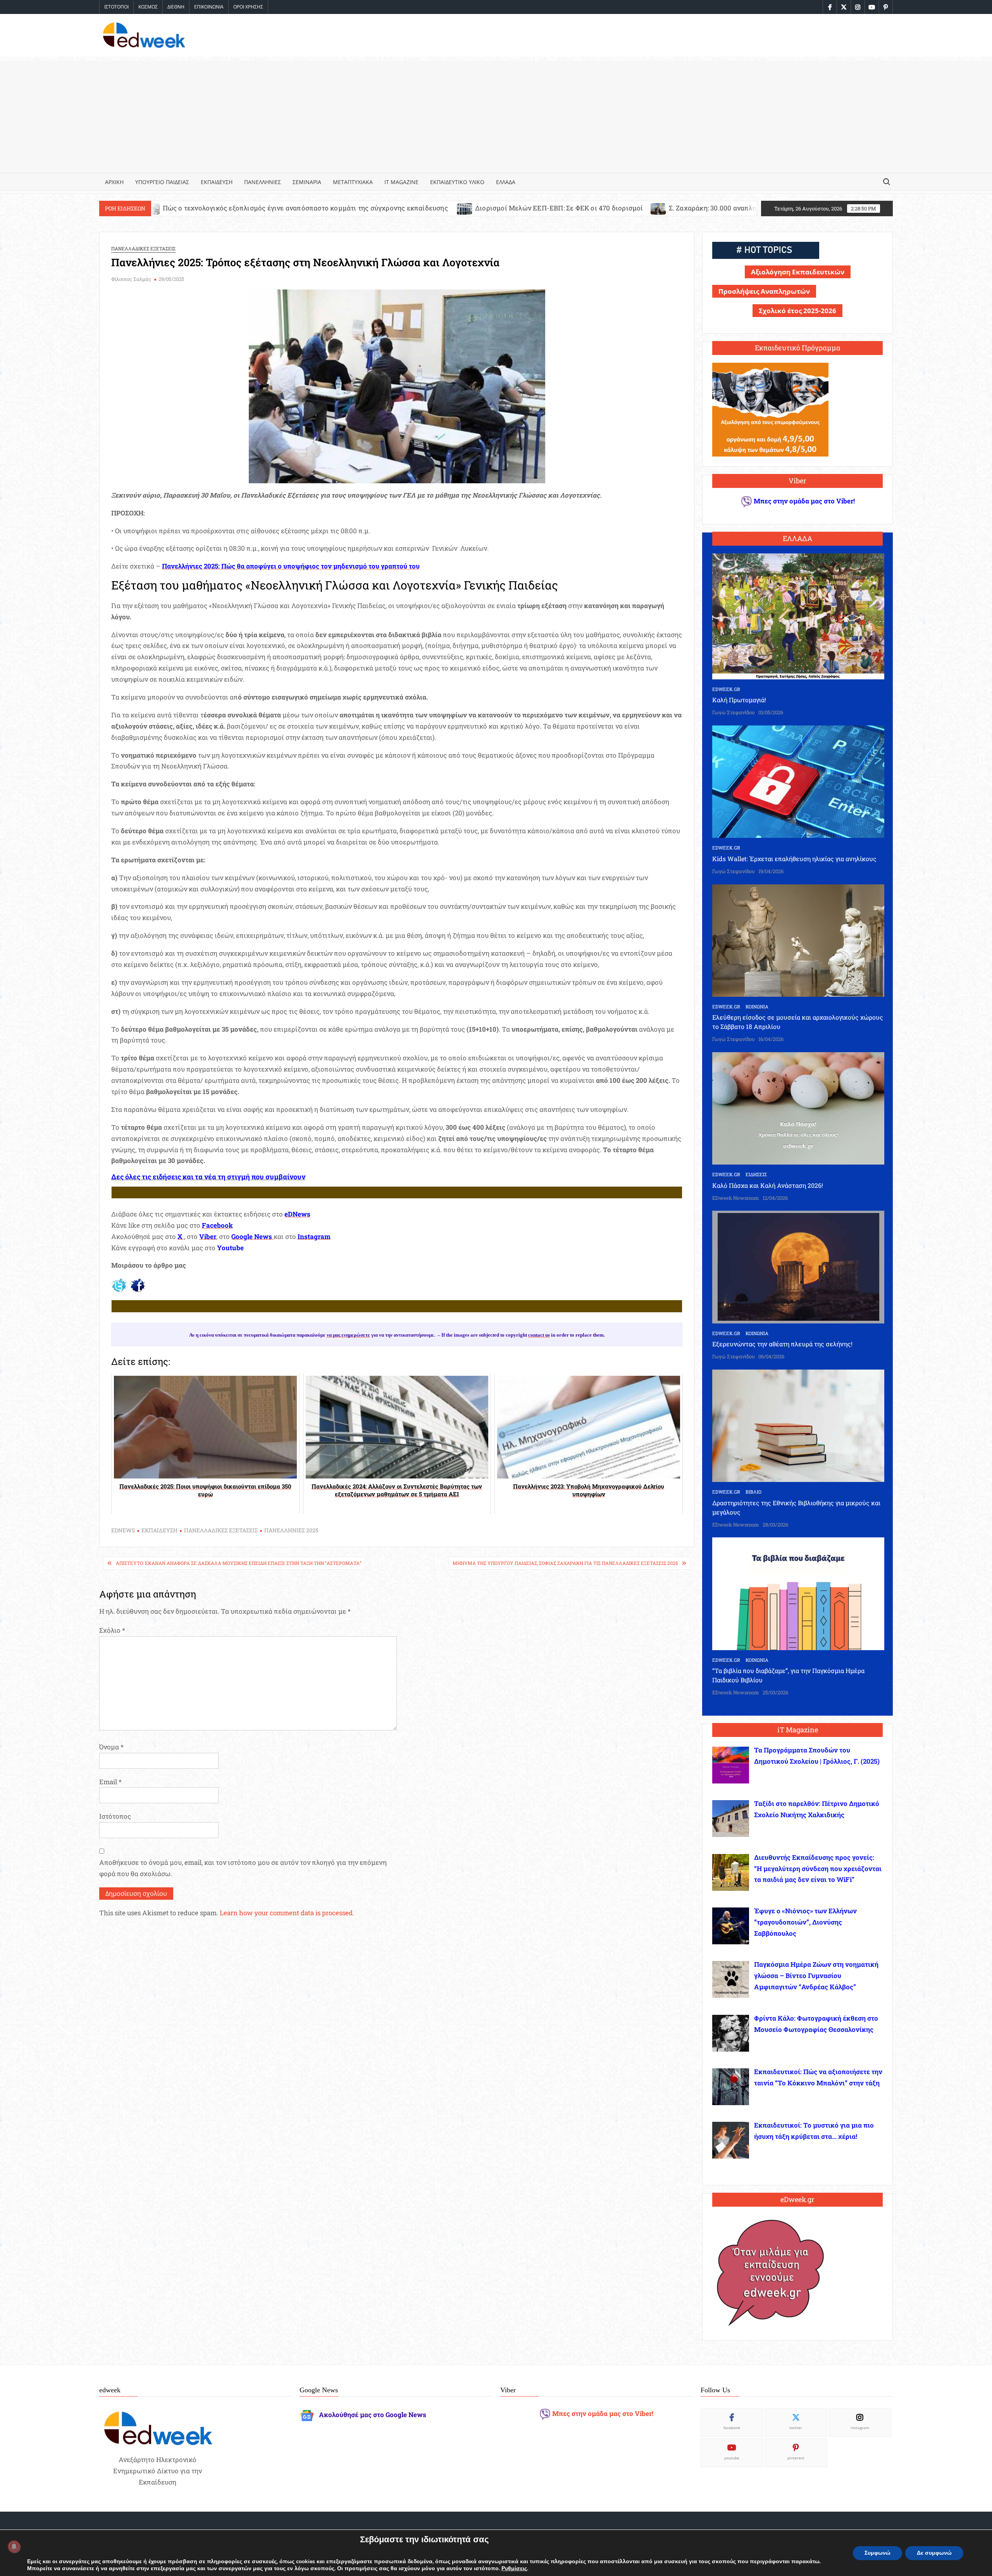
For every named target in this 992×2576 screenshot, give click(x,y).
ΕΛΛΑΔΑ (506, 182)
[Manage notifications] (14, 2547)
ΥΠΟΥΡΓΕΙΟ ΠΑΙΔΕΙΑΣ (162, 182)
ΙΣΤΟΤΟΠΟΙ (116, 7)
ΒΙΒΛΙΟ (753, 1492)
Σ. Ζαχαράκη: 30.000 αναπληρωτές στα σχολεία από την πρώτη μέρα (549, 208)
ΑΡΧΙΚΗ (114, 182)
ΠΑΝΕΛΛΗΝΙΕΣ (263, 182)
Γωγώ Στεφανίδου (734, 712)
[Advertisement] (496, 115)
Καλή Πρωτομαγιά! (739, 700)
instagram (860, 2428)
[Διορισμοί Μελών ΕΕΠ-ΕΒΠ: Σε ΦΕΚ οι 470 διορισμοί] (239, 208)
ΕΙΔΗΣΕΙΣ (756, 1174)
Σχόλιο (112, 1630)
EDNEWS (123, 1530)
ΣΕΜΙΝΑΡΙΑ (307, 182)
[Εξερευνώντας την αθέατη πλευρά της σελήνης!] (798, 1266)
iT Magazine (401, 182)
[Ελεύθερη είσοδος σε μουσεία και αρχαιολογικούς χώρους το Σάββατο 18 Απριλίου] (798, 940)
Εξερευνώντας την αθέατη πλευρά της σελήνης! (782, 1344)
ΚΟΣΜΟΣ (148, 7)
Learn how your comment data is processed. (287, 1913)
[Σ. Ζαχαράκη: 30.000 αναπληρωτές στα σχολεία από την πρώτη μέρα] (433, 208)
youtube (732, 2458)
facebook (732, 2428)
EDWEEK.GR (726, 689)
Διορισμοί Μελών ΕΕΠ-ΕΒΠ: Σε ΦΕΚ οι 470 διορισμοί (333, 208)
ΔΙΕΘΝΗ (176, 7)
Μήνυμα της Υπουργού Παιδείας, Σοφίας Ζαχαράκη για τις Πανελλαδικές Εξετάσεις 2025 (565, 1563)
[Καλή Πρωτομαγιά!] (798, 616)
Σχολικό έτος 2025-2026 (797, 311)
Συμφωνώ (877, 2553)
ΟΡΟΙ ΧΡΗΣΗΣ (248, 7)
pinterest (796, 2458)
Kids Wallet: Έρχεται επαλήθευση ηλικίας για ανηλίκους (794, 859)
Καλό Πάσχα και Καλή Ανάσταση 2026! (768, 1185)
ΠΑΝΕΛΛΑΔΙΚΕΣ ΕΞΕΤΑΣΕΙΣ (143, 248)
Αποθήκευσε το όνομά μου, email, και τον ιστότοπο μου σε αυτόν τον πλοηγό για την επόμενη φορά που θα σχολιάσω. (243, 1868)
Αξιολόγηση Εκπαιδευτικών (798, 272)
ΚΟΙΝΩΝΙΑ (757, 1006)
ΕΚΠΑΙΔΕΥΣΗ (217, 182)
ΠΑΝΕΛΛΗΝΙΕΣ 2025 (291, 1530)
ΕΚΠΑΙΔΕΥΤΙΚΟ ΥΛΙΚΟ (457, 182)
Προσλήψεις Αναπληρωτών (764, 291)
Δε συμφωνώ (934, 2553)
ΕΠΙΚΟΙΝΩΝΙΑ (209, 7)
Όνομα (111, 1747)
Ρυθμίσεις (514, 2569)
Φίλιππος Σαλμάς (131, 279)
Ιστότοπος (115, 1816)
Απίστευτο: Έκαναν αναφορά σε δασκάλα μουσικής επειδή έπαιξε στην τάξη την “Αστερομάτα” (239, 1563)
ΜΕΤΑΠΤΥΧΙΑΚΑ (353, 182)
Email (110, 1782)
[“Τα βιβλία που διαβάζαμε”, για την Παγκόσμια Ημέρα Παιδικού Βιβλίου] (798, 1593)
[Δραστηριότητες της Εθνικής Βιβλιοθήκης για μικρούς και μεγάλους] (798, 1425)
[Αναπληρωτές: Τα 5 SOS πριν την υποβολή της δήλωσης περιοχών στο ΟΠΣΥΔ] (672, 208)
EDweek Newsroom (736, 1198)
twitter (796, 2428)
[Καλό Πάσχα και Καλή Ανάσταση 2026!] (798, 1108)
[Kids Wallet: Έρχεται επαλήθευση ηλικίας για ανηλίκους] (798, 781)
